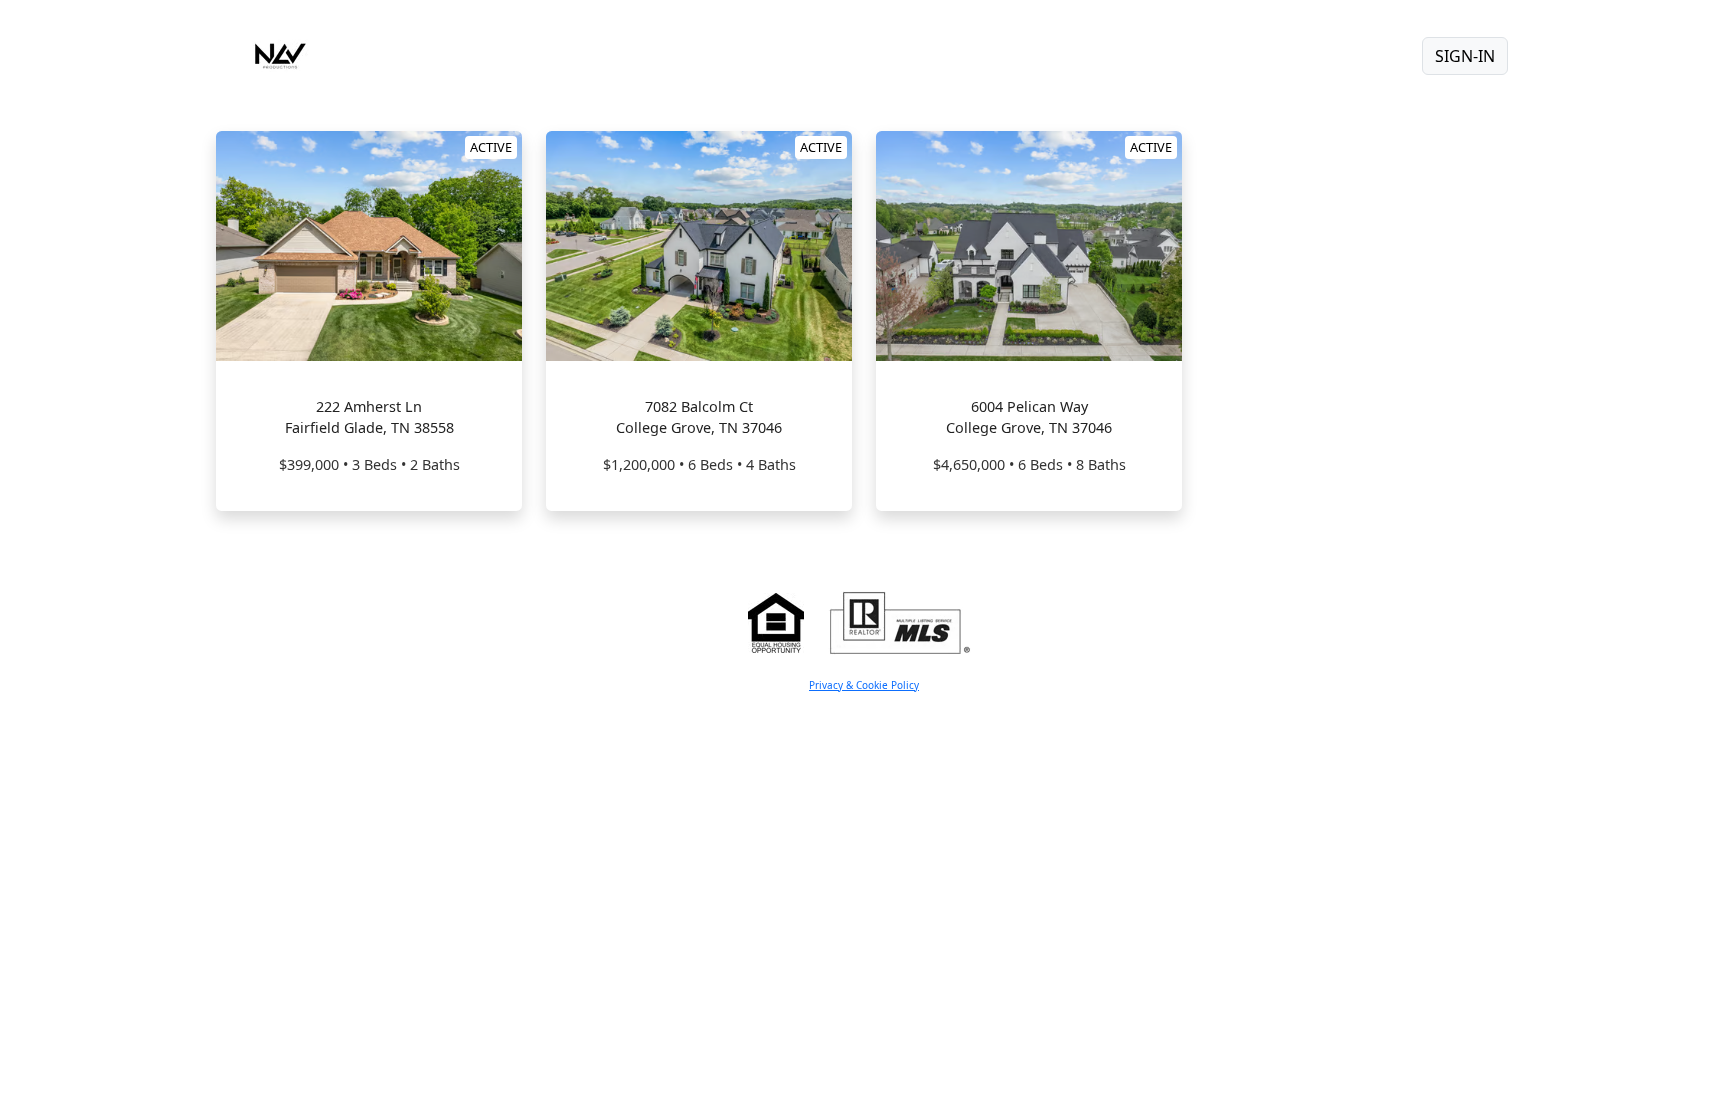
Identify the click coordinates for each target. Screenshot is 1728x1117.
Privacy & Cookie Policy (864, 685)
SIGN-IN (1465, 56)
